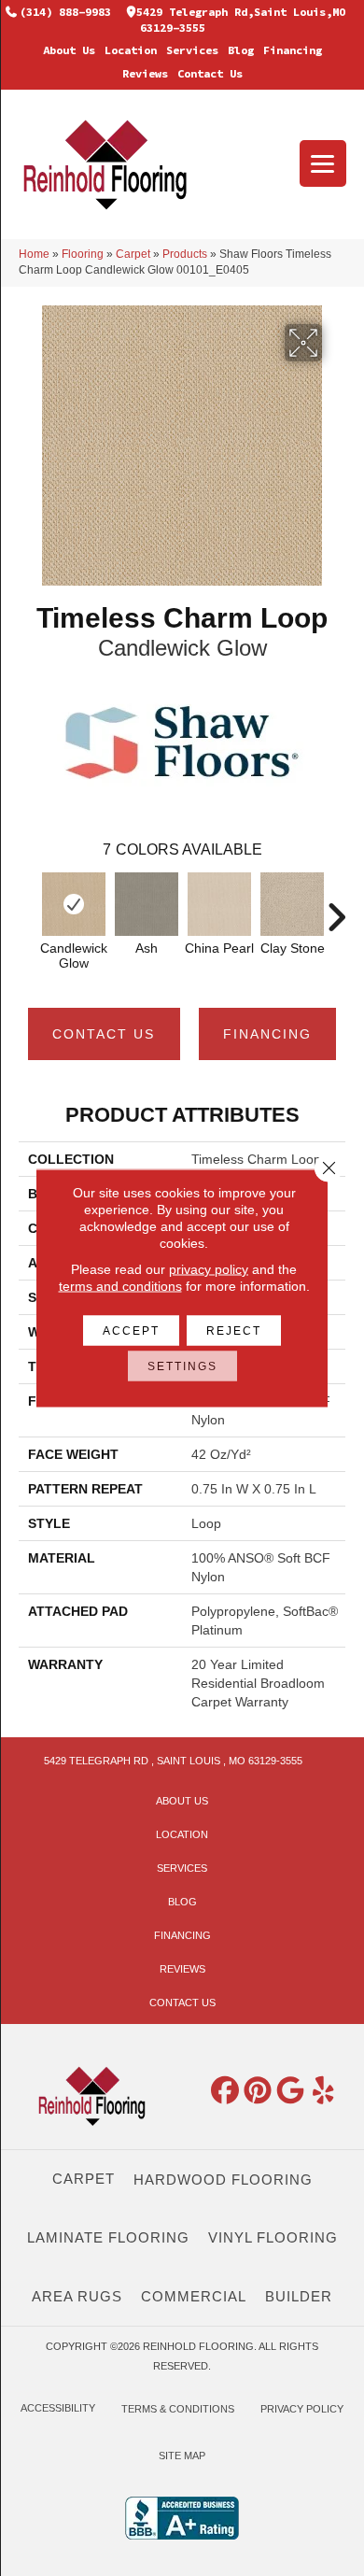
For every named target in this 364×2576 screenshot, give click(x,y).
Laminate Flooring (108, 2237)
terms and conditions (120, 1286)
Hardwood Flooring (223, 2180)
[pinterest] (259, 2091)
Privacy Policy (302, 2409)
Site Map (182, 2456)
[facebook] (226, 2091)
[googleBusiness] (291, 2091)
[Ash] (147, 904)
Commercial (194, 2296)
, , (173, 1761)
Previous (28, 908)
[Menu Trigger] (323, 163)
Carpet (133, 254)
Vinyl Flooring (273, 2237)
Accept (131, 1331)
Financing (293, 50)
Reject (234, 1331)
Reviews (145, 73)
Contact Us (210, 73)
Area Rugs (77, 2296)
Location (131, 50)
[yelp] (324, 2091)
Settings (182, 1366)
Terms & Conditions (178, 2409)
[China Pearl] (219, 904)
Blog (241, 50)
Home (34, 254)
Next (336, 908)
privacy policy (209, 1269)
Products (185, 254)
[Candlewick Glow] (74, 904)
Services (192, 50)
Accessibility (58, 2408)
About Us (69, 50)
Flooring (83, 254)
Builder (299, 2296)
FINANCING (267, 1034)
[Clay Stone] (292, 904)
